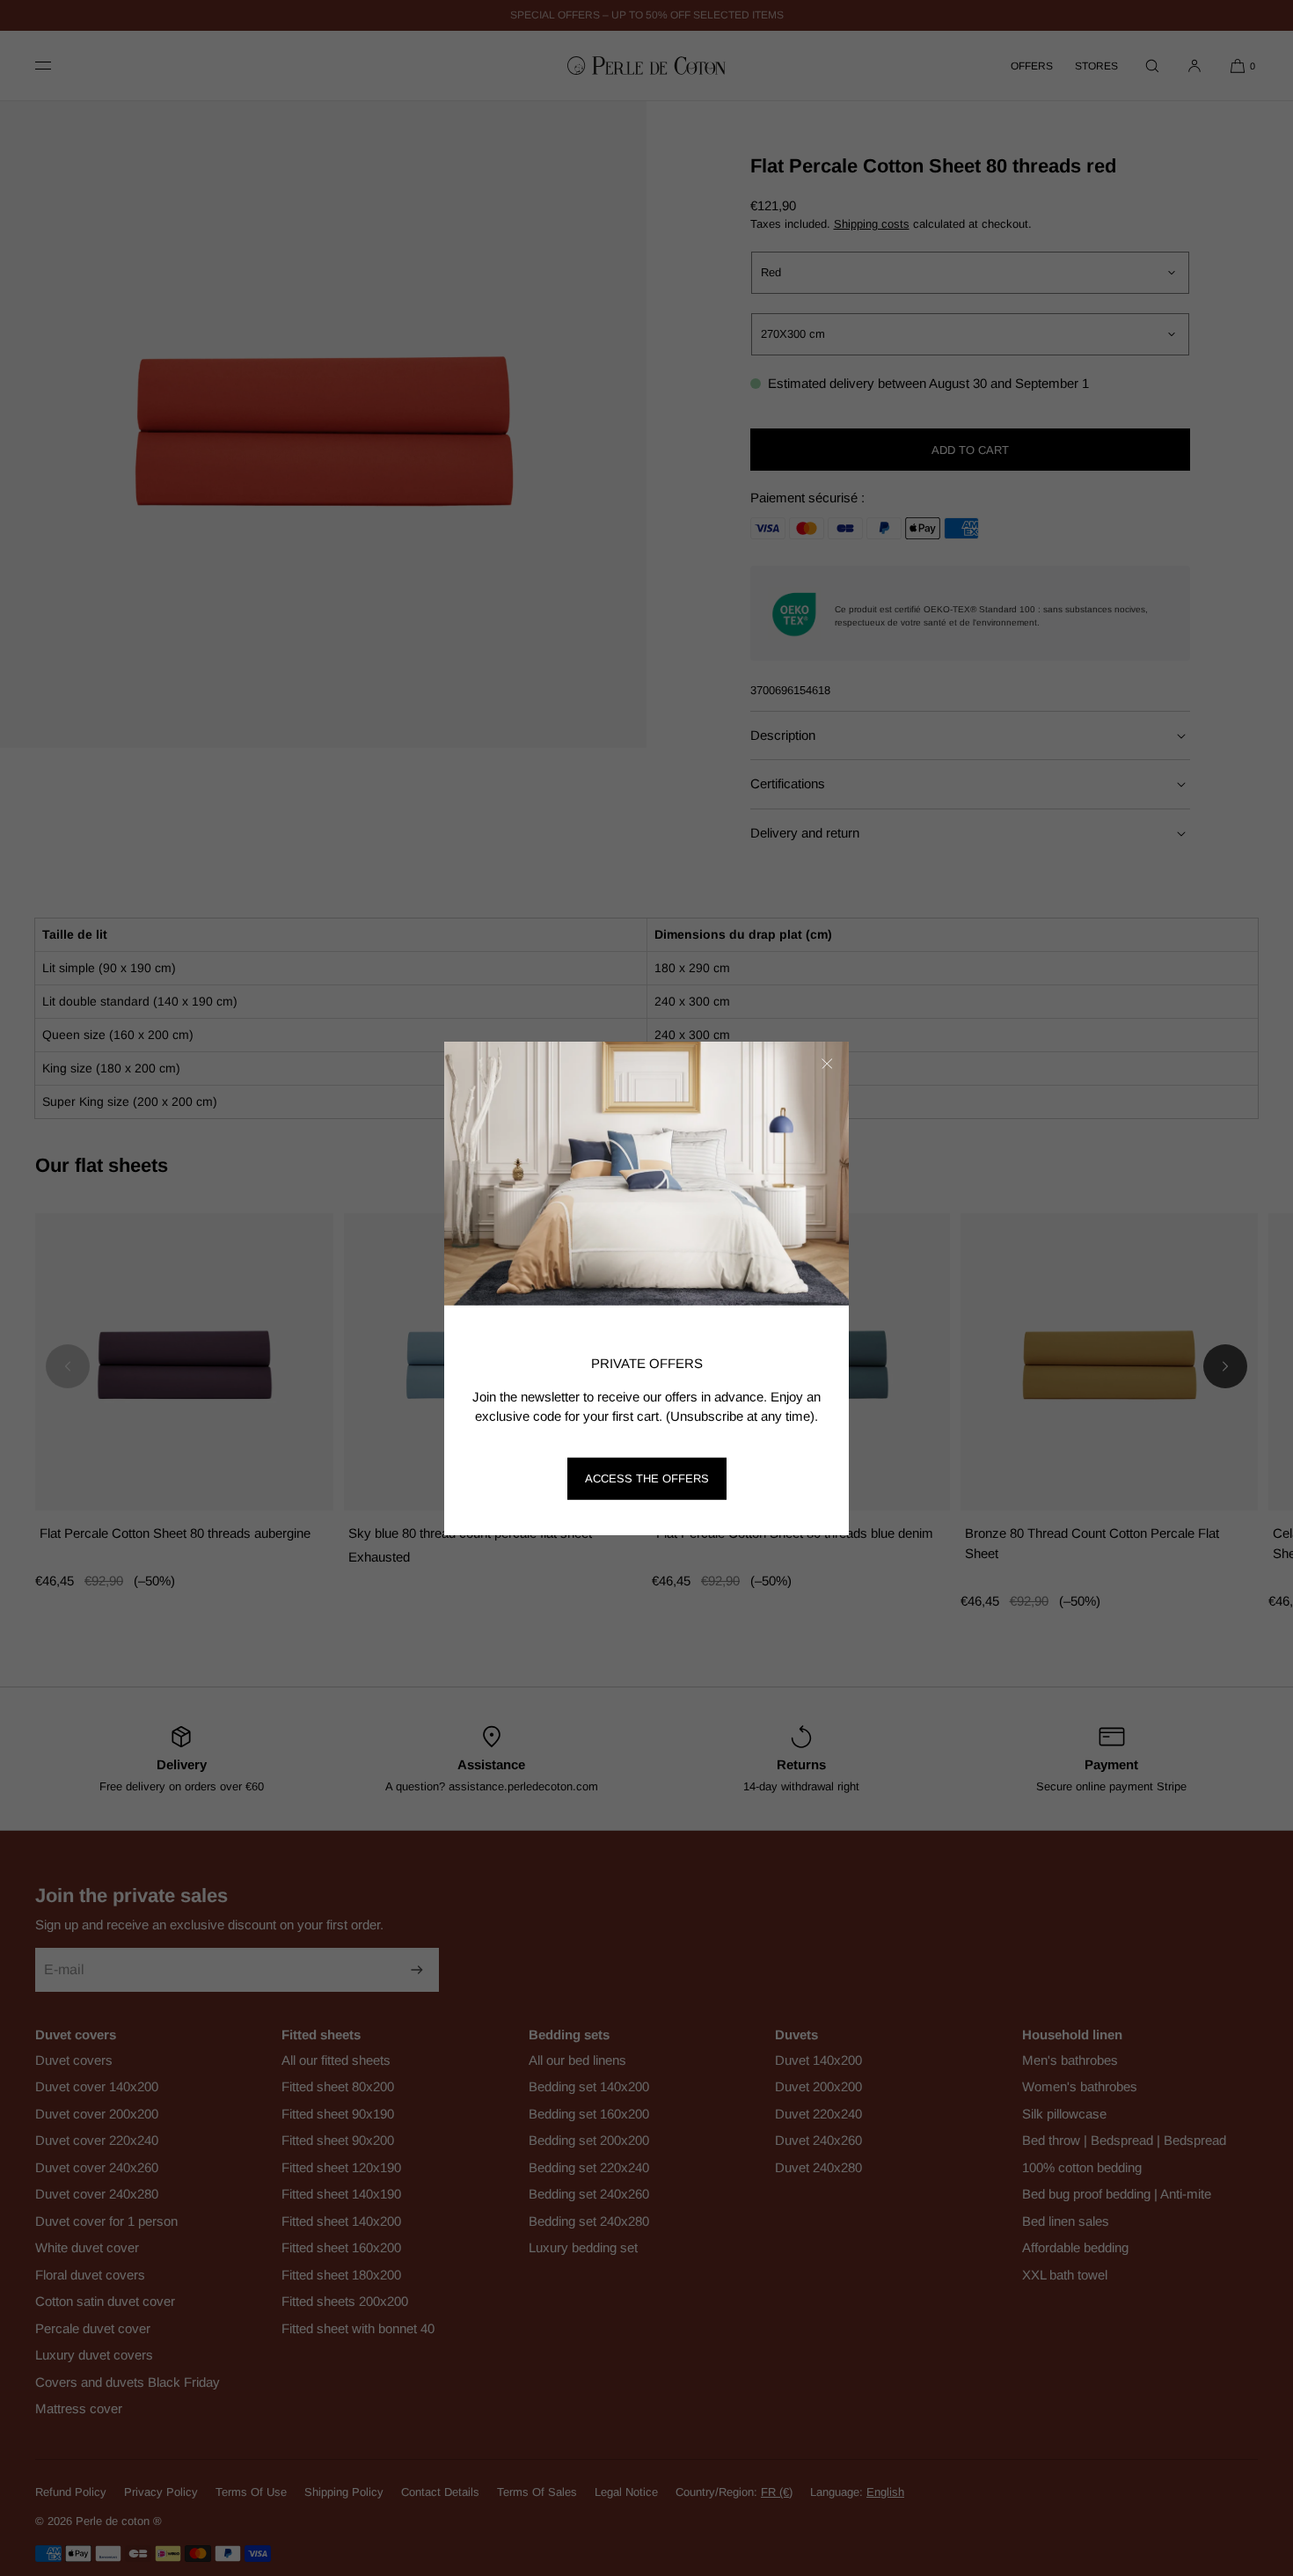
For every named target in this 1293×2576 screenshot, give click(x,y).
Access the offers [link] (647, 1478)
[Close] (827, 1064)
